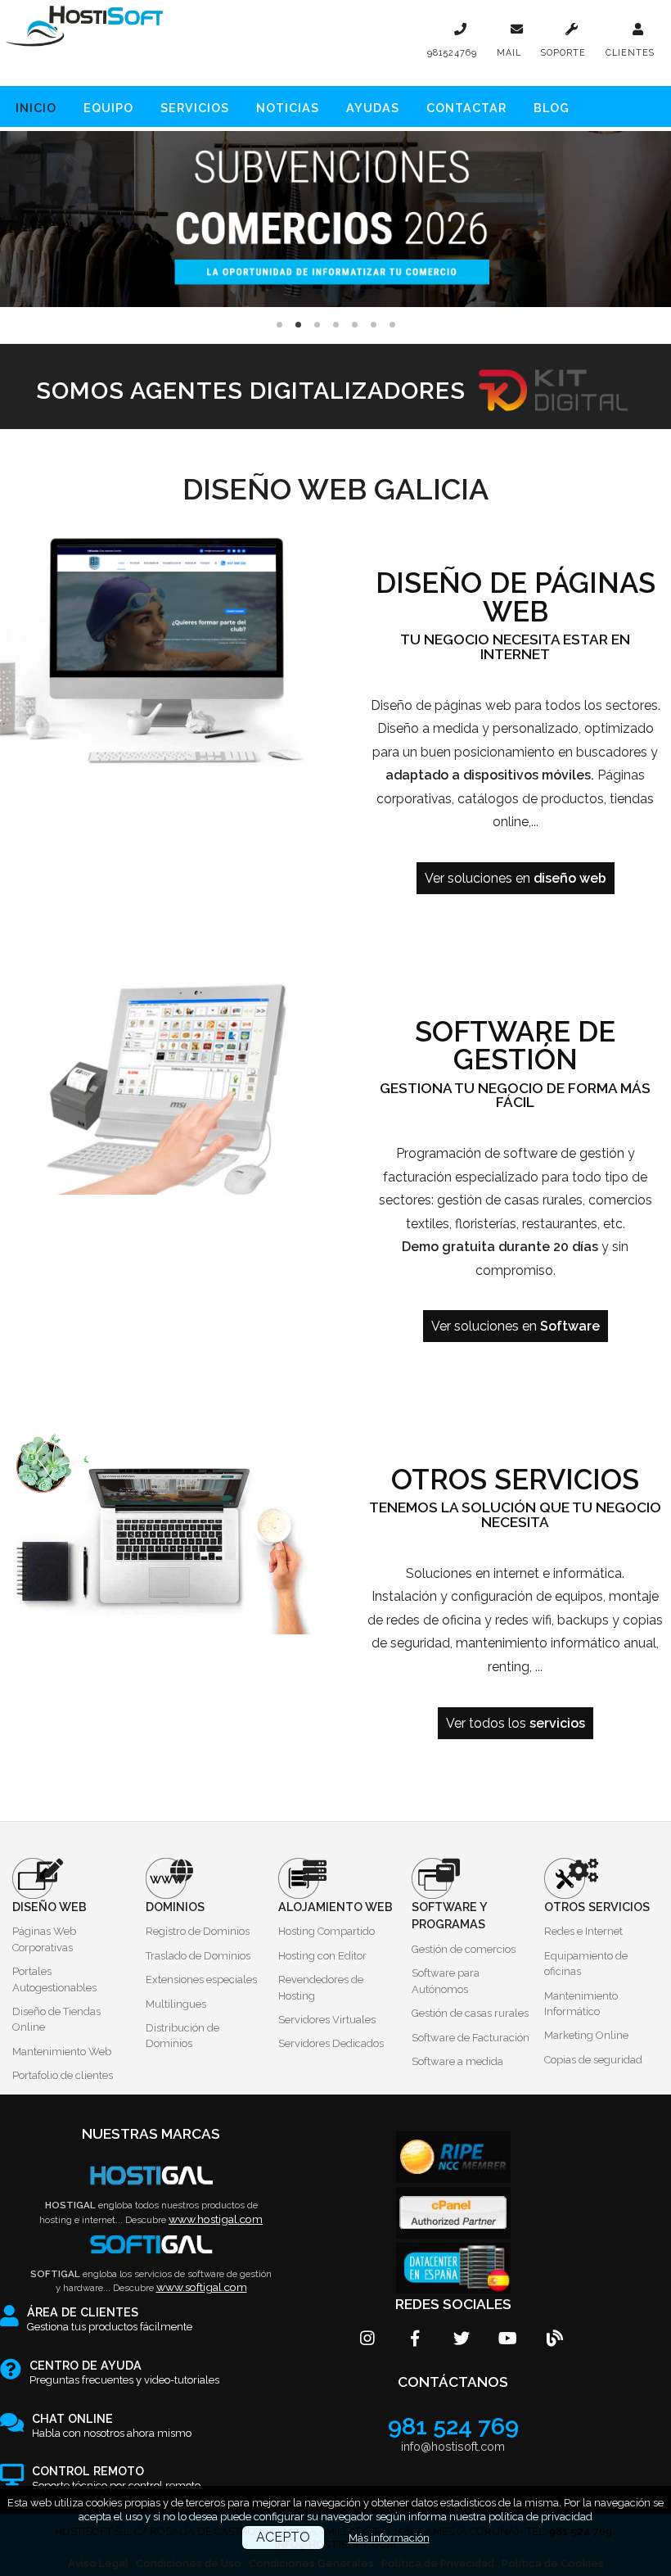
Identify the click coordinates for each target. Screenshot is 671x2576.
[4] (355, 325)
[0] (279, 325)
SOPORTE (563, 53)
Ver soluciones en (516, 878)
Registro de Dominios (198, 1931)
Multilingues (176, 2004)
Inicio (36, 107)
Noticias (288, 107)
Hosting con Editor (322, 1956)
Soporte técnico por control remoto (116, 2479)
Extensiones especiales (201, 1979)
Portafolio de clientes (63, 2075)
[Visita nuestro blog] (542, 2348)
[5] (374, 325)
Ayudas (373, 107)
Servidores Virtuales (327, 2020)
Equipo (108, 107)
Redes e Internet (583, 1931)
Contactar (466, 107)
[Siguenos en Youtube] (495, 2348)
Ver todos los (516, 1723)
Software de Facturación (471, 2038)
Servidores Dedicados (331, 2043)
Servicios (195, 107)
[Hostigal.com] (151, 2176)
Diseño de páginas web (516, 597)
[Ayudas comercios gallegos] (335, 219)
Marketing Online (586, 2035)
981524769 (452, 53)
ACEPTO (283, 2537)
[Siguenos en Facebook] (402, 2348)
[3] (336, 325)
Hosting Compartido (326, 1931)
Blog (552, 107)
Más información (389, 2538)
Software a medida (457, 2061)
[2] (317, 325)
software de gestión (565, 1153)
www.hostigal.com (216, 2219)
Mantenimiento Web (62, 2052)
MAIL (509, 53)
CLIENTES (630, 53)
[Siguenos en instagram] (356, 2348)
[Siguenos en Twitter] (449, 2348)
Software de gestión (515, 1046)
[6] (392, 325)
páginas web (473, 705)
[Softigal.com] (151, 2245)
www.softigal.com (202, 2287)
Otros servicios (515, 1480)
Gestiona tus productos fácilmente (110, 2320)
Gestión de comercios (464, 1949)
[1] (298, 325)
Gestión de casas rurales (470, 2013)
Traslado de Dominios (198, 1956)
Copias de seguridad (593, 2060)
